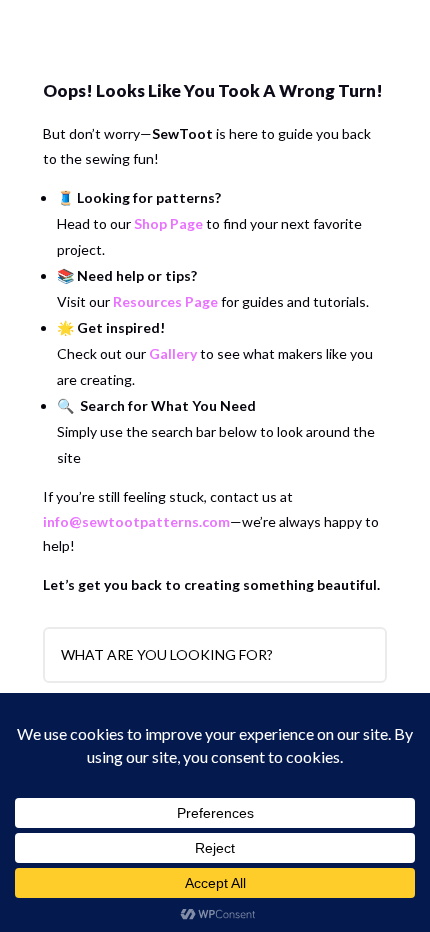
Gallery (173, 353)
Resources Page (165, 301)
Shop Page (168, 223)
